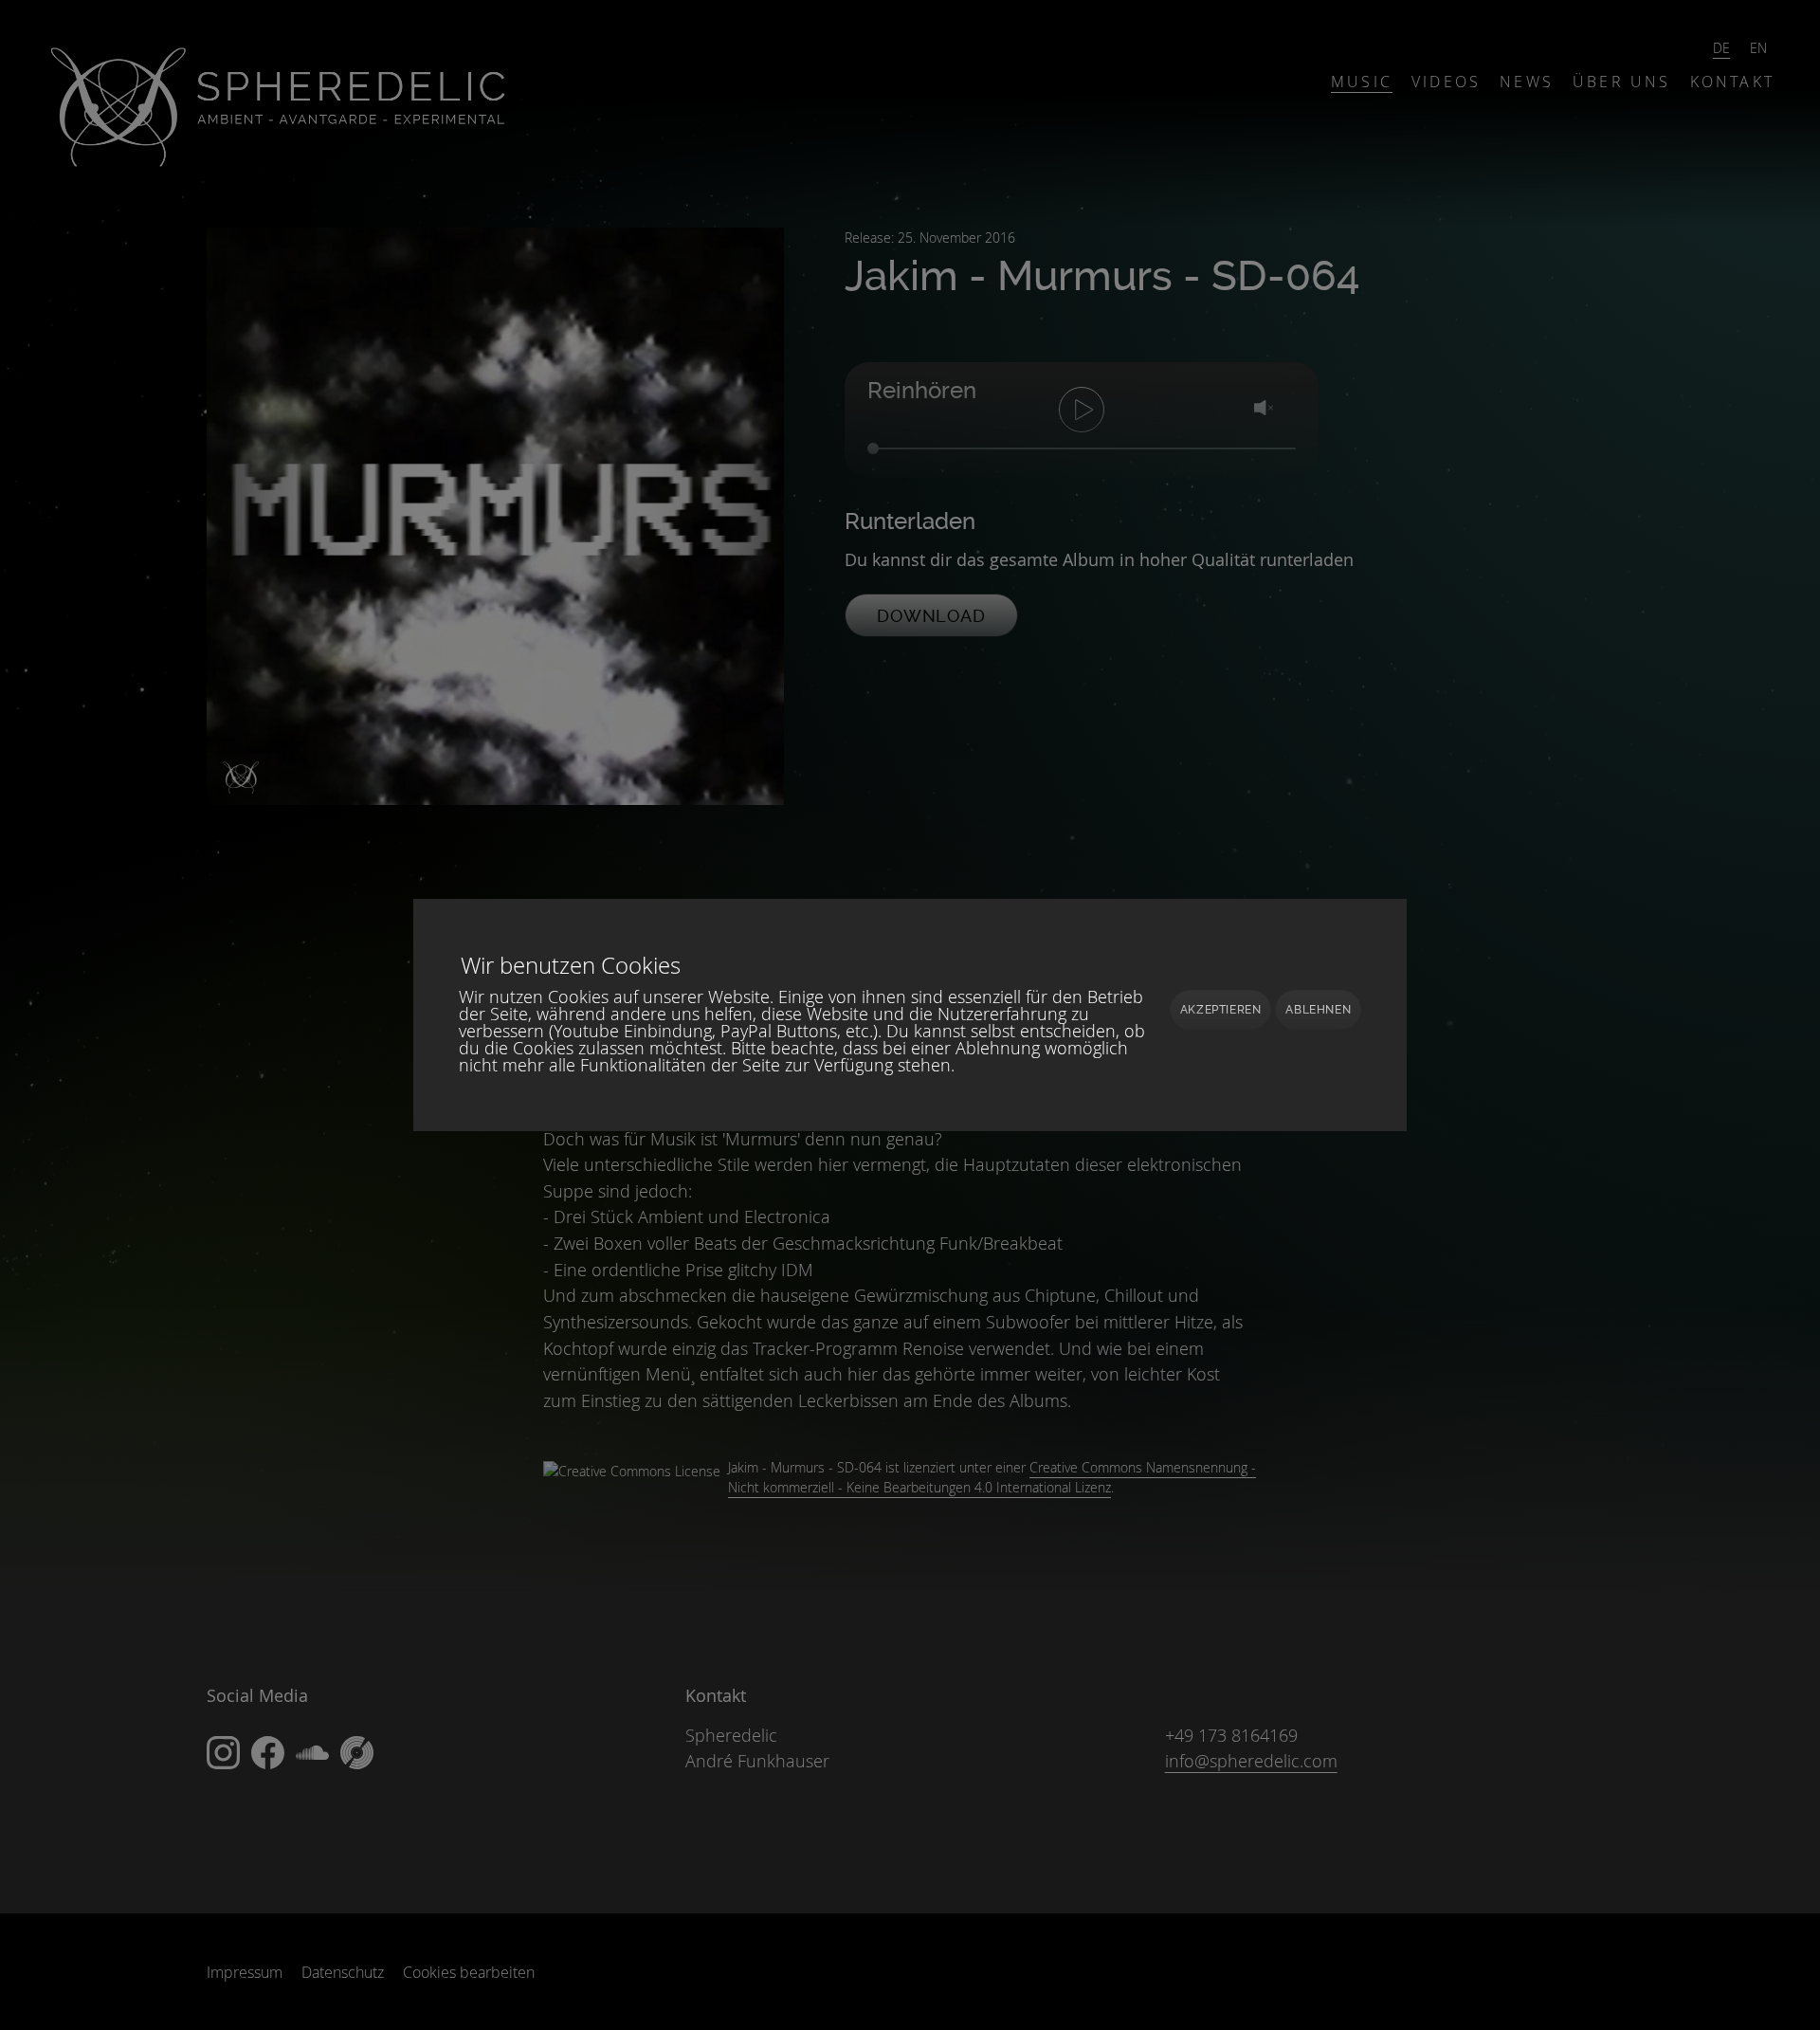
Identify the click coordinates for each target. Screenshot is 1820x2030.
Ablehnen (1318, 1010)
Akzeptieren (1221, 1010)
